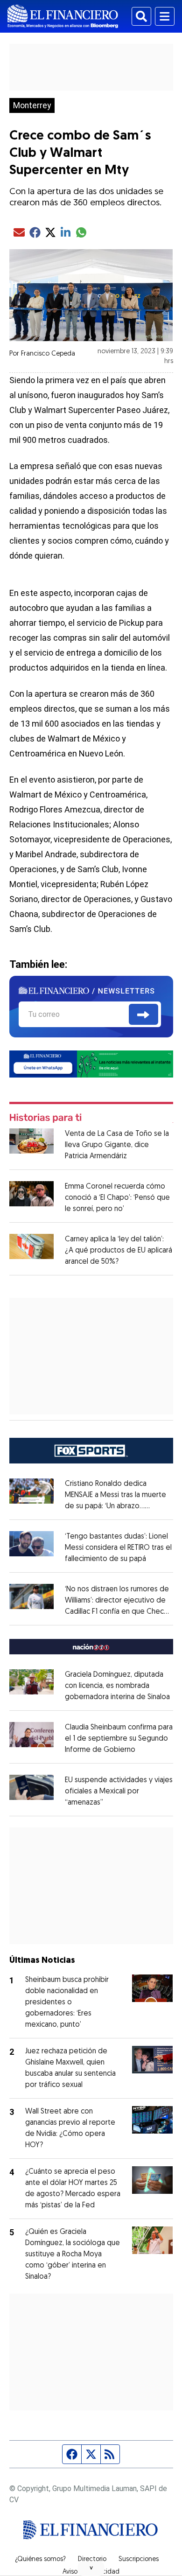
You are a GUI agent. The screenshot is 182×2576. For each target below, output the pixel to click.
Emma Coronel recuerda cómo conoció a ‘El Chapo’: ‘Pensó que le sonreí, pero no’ (117, 1198)
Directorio (92, 2560)
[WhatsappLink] (91, 1063)
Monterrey (32, 105)
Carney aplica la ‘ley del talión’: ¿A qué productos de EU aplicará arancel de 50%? (119, 1251)
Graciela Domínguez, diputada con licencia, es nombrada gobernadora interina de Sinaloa (117, 1686)
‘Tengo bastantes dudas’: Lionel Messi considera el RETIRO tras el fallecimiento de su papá (118, 1548)
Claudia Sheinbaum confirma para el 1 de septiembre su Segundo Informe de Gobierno (119, 1739)
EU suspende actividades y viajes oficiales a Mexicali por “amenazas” (119, 1792)
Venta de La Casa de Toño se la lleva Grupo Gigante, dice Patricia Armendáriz (117, 1145)
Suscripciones (139, 2560)
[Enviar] (143, 1015)
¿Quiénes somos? (40, 2560)
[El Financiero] (63, 16)
